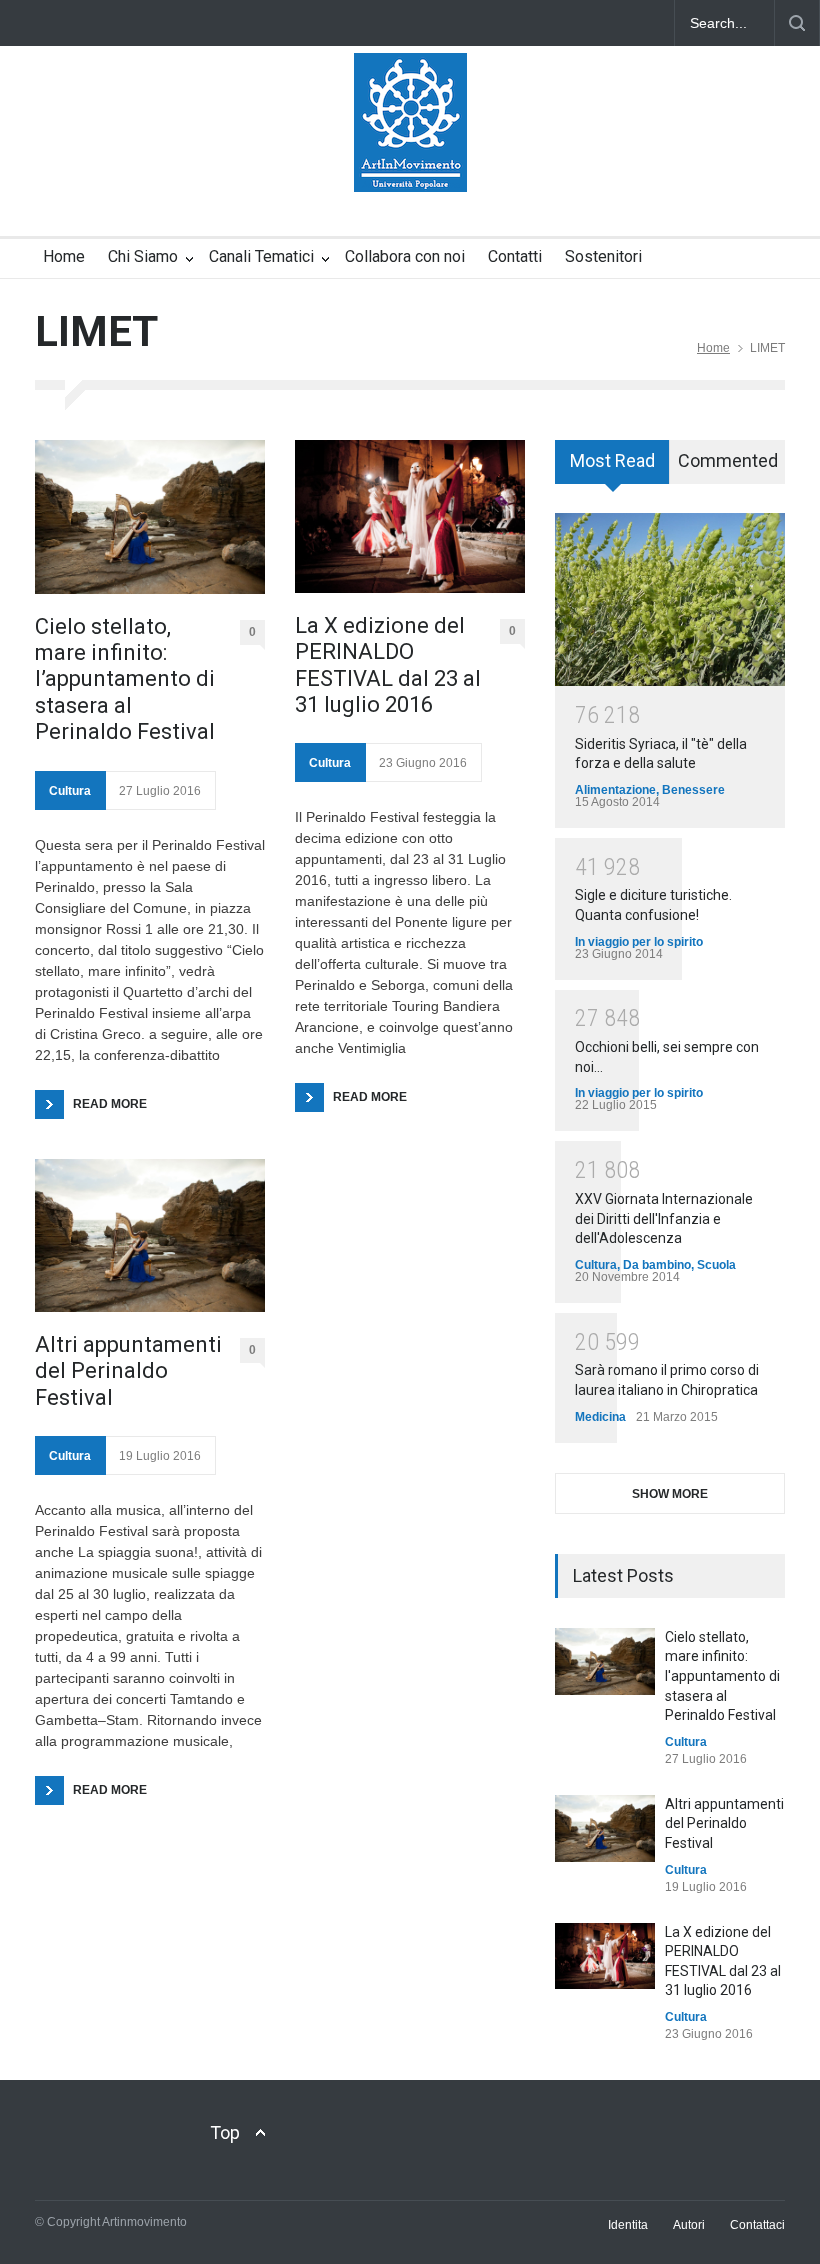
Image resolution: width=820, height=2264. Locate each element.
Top (225, 2132)
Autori (689, 2225)
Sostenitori (603, 256)
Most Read (612, 460)
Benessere (693, 790)
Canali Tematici (261, 256)
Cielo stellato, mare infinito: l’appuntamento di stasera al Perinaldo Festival (125, 679)
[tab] (612, 469)
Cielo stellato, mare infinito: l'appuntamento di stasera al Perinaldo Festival (722, 1676)
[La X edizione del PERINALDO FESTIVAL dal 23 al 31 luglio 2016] (410, 516)
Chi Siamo (143, 256)
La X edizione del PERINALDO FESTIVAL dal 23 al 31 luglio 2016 (388, 665)
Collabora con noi (405, 256)
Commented (728, 460)
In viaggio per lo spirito (639, 942)
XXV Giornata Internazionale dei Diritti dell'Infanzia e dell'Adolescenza (664, 1218)
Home (64, 256)
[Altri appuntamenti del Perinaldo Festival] (150, 1235)
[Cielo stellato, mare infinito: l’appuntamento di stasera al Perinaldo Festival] (150, 516)
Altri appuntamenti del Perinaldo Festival (128, 1371)
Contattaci (757, 2225)
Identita (628, 2225)
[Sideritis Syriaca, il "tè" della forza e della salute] (670, 599)
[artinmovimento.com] (410, 159)
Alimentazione (615, 790)
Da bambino (657, 1265)
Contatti (515, 256)
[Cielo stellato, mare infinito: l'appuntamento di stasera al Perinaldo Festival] (605, 1661)
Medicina (600, 1417)
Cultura (70, 791)
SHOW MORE (670, 1494)
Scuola (716, 1265)
